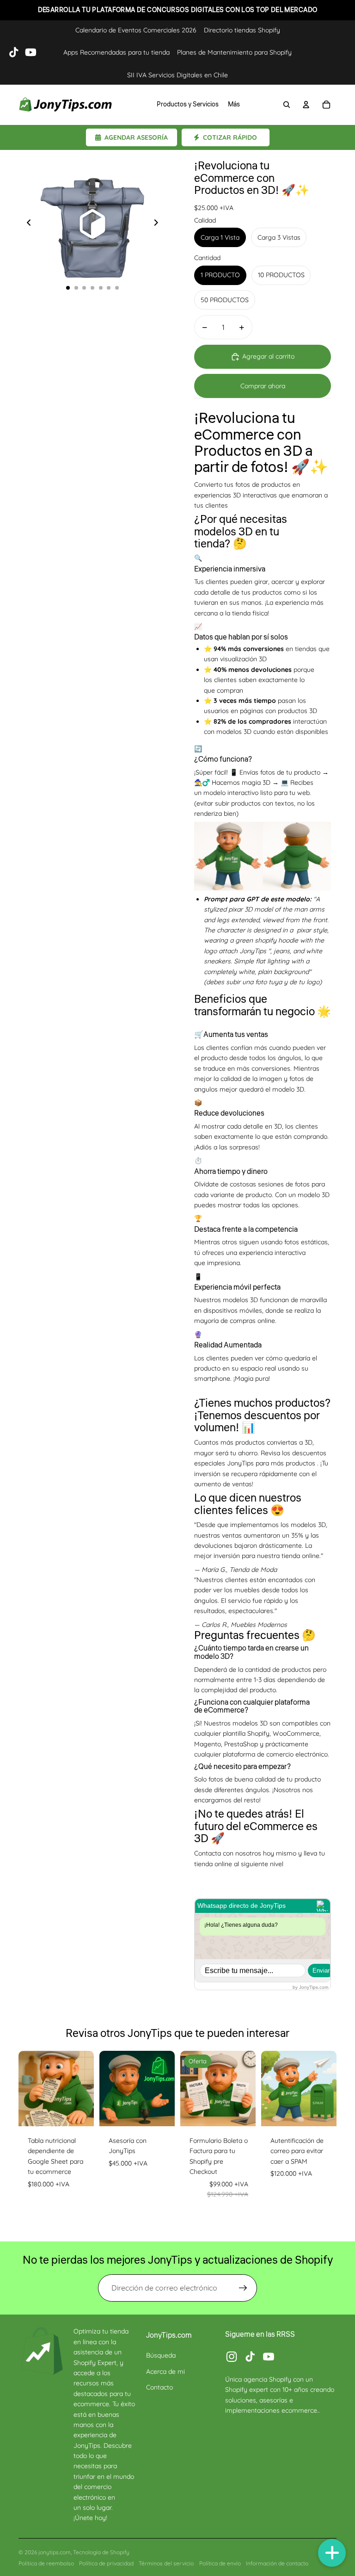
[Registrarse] (243, 2288)
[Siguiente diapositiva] (159, 224)
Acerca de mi (165, 2371)
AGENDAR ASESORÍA (136, 137)
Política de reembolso (46, 2563)
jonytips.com (55, 2552)
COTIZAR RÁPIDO (230, 137)
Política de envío (220, 2563)
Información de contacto (277, 2563)
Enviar (321, 1971)
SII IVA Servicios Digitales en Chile (177, 75)
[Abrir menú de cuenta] (306, 105)
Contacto (159, 2387)
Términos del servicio (166, 2563)
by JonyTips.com (310, 1987)
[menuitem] (234, 105)
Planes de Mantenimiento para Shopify (234, 52)
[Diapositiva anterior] (26, 224)
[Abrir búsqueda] (287, 105)
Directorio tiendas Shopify (242, 30)
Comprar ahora (263, 386)
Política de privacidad (106, 2563)
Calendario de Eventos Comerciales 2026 (136, 30)
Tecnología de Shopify (101, 2552)
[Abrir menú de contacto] (332, 2553)
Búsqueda (161, 2355)
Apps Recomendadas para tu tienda (116, 52)
